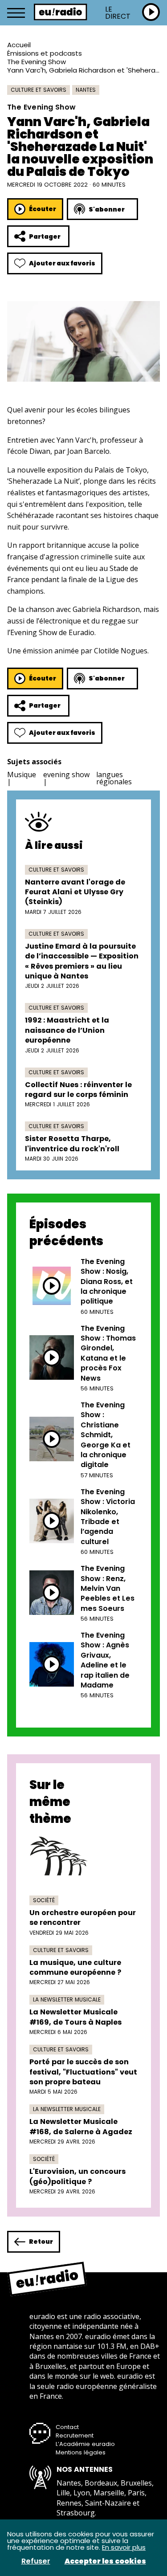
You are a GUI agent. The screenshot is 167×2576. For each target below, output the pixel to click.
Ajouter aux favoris (62, 263)
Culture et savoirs (39, 90)
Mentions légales (81, 2452)
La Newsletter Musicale (67, 1999)
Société (44, 1900)
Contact (67, 2427)
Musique (22, 774)
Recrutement (75, 2435)
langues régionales (114, 778)
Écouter (43, 209)
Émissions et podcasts (45, 53)
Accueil (19, 45)
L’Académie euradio (85, 2444)
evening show (66, 774)
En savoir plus (124, 2547)
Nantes (86, 90)
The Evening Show (37, 62)
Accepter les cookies (105, 2561)
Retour (41, 2242)
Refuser (36, 2561)
